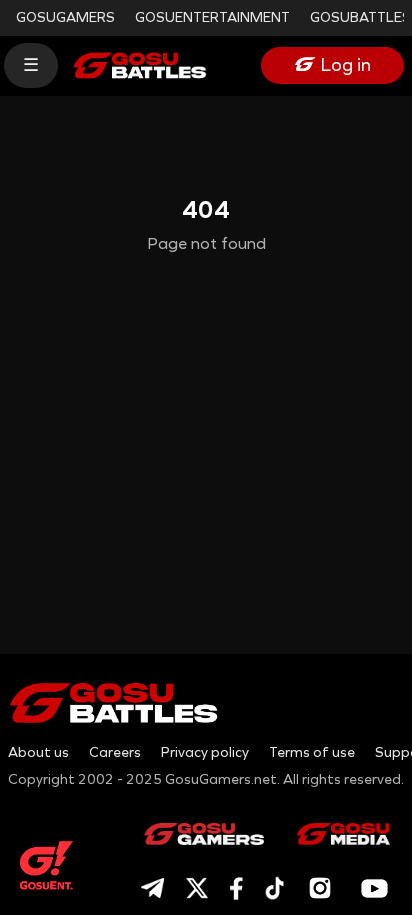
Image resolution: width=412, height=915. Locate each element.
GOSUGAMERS (65, 17)
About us (38, 752)
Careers (115, 752)
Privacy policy (205, 752)
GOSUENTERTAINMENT (212, 17)
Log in (346, 65)
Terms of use (312, 752)
